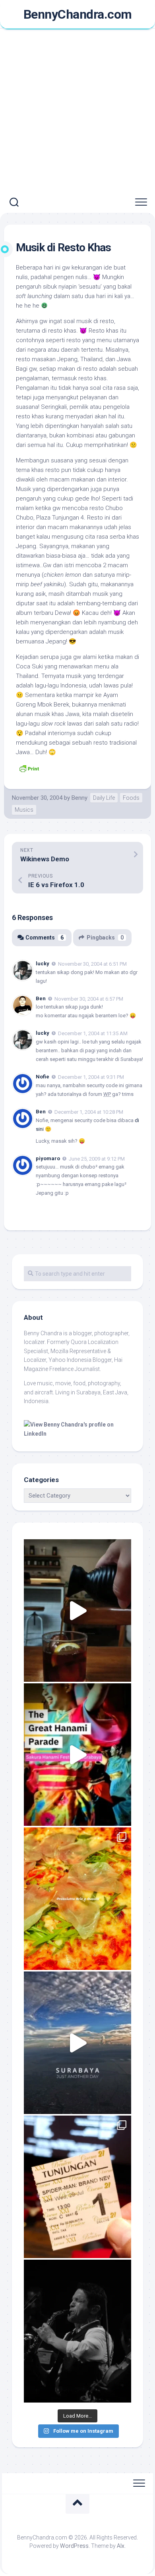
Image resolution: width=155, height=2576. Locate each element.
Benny (79, 798)
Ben (41, 998)
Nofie (43, 1077)
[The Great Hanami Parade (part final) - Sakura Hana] (77, 1755)
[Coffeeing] (77, 1610)
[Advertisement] (77, 111)
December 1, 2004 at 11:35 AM (93, 1033)
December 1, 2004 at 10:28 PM (89, 1112)
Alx (121, 2546)
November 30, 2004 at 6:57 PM (89, 998)
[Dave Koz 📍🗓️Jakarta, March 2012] (77, 2331)
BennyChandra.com (78, 14)
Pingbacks (105, 938)
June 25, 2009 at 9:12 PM (97, 1158)
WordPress (74, 2546)
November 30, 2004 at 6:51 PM (92, 964)
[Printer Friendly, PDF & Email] (29, 768)
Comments (45, 938)
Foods (131, 798)
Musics (24, 810)
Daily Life (104, 798)
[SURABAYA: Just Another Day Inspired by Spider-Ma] (77, 2043)
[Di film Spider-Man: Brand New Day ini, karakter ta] (77, 2187)
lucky (43, 964)
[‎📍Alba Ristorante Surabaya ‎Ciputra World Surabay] (77, 1899)
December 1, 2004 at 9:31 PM (91, 1077)
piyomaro (48, 1158)
